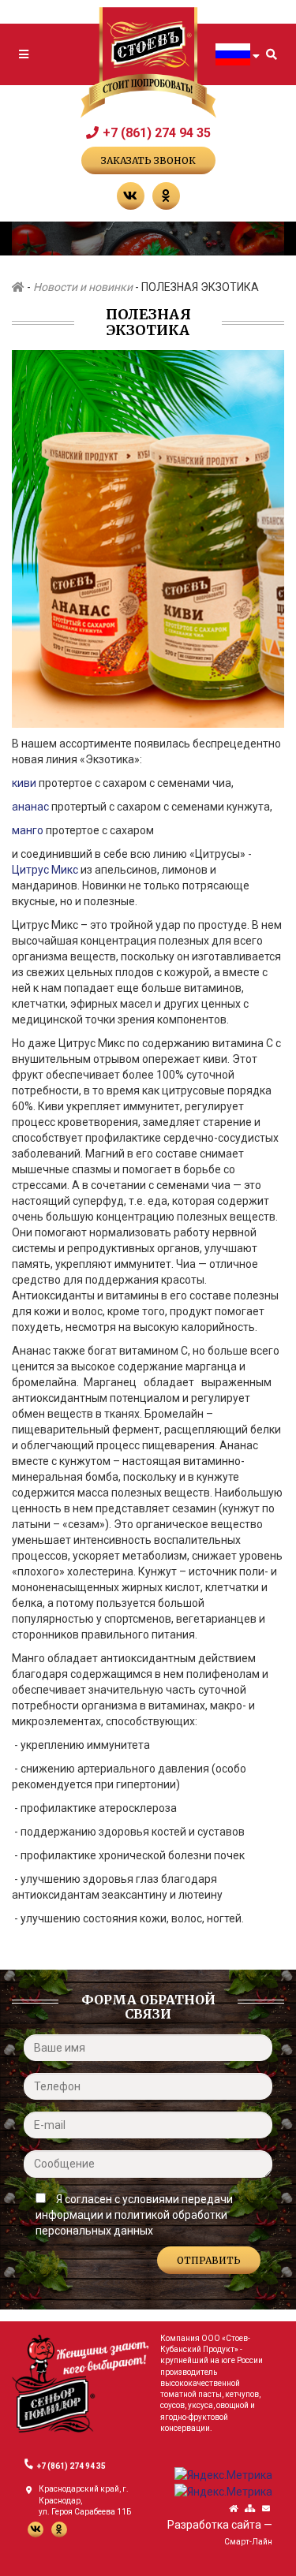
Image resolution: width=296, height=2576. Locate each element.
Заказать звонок (148, 160)
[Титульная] (233, 2509)
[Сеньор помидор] (80, 2383)
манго (29, 830)
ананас (32, 807)
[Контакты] (266, 2509)
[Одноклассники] (166, 196)
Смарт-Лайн (248, 2542)
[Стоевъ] (148, 63)
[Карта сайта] (250, 2509)
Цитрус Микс (45, 870)
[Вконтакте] (131, 196)
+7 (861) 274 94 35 (157, 133)
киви (25, 783)
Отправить (209, 2260)
